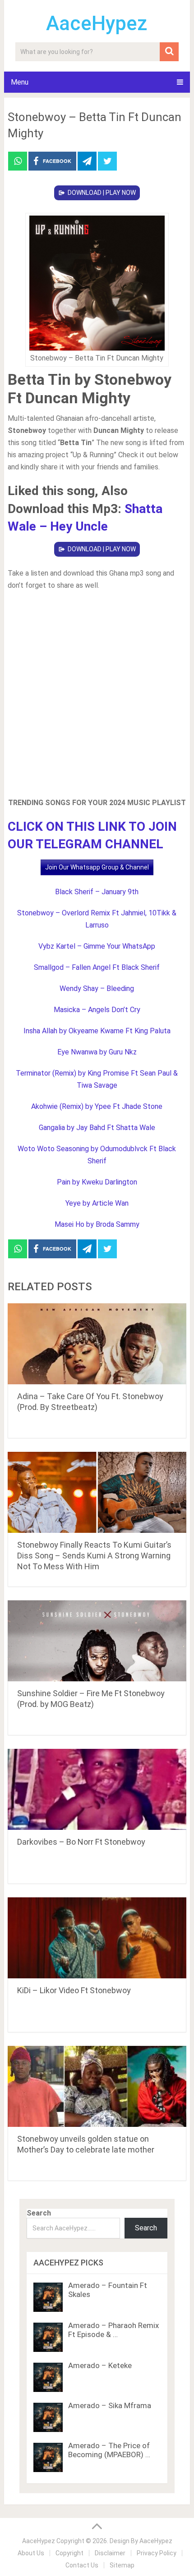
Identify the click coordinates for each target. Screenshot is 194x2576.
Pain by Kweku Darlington (97, 1182)
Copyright (69, 2553)
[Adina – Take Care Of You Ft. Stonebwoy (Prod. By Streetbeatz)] (97, 1344)
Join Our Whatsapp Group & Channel (97, 867)
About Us (31, 2553)
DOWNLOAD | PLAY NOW (102, 193)
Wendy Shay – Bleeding (97, 989)
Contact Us (82, 2565)
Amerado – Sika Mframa (110, 2405)
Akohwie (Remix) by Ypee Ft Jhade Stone (97, 1106)
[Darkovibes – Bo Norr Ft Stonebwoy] (97, 1789)
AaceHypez (97, 23)
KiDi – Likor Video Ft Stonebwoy (74, 1990)
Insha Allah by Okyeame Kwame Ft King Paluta (97, 1031)
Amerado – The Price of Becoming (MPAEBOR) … (109, 2450)
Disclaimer (110, 2553)
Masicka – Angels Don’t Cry (97, 1010)
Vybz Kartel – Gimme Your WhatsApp (97, 946)
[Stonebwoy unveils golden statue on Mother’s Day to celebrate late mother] (97, 2086)
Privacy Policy (157, 2553)
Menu (20, 82)
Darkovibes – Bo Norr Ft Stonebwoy (81, 1842)
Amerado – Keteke (100, 2365)
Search (39, 2213)
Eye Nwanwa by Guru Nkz (97, 1052)
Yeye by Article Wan (97, 1203)
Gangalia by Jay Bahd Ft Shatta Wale (97, 1128)
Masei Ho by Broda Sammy (97, 1224)
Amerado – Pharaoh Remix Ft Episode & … (113, 2330)
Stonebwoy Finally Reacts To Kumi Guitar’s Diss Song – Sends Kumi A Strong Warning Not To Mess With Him (94, 1556)
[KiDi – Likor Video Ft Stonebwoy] (97, 1938)
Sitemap (122, 2565)
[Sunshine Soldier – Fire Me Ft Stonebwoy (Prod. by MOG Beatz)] (97, 1641)
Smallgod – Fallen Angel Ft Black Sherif (97, 967)
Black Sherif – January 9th (97, 892)
